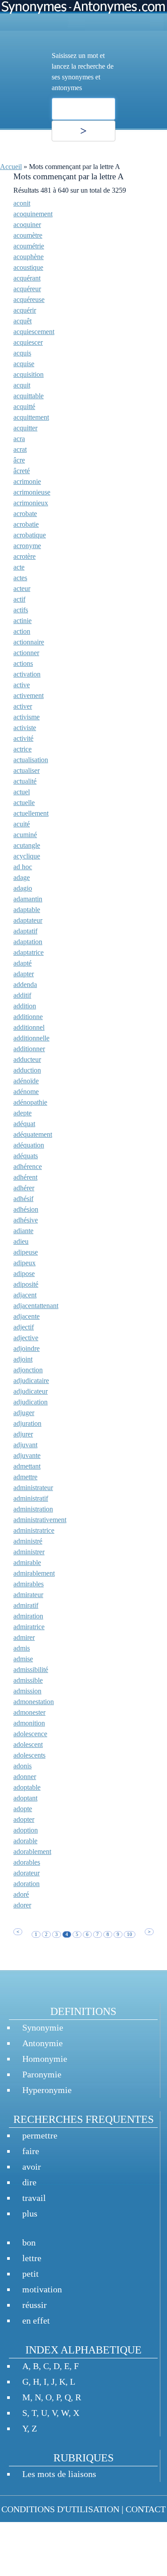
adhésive (26, 1220)
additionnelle (31, 1038)
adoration (26, 1884)
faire (31, 2151)
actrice (22, 749)
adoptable (27, 1787)
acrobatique (30, 535)
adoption (26, 1830)
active (22, 685)
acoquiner (27, 225)
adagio (23, 888)
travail (34, 2198)
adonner (25, 1777)
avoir (32, 2167)
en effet (36, 2320)
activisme (26, 717)
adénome (26, 1092)
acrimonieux (31, 503)
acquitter (25, 428)
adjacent (25, 1295)
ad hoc (23, 867)
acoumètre (28, 235)
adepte (22, 1113)
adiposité (26, 1284)
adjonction (28, 1370)
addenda (25, 985)
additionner (29, 1049)
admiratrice (29, 1627)
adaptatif (25, 931)
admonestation (34, 1702)
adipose (24, 1274)
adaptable (27, 910)
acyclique (27, 856)
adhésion (26, 1209)
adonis (22, 1766)
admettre (25, 1477)
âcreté (22, 471)
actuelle (24, 803)
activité (23, 738)
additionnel (29, 1027)
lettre (32, 2258)
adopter (24, 1819)
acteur (22, 588)
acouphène (29, 257)
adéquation (29, 1145)
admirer (24, 1637)
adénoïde (26, 1081)
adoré (21, 1894)
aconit (22, 203)
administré (28, 1541)
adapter (24, 974)
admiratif (26, 1605)
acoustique (28, 267)
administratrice (34, 1530)
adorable (25, 1841)
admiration (28, 1616)
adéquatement (33, 1134)
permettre (40, 2135)
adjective (26, 1338)
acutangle (27, 845)
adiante (23, 1231)
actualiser (26, 770)
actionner (26, 653)
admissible (28, 1680)
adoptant (25, 1798)
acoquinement (33, 214)
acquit (22, 385)
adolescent (28, 1744)
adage (22, 877)
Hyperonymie (47, 2090)
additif (22, 995)
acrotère (24, 556)
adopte (23, 1809)
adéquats (26, 1156)
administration (33, 1509)
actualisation (31, 760)
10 (130, 1934)
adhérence (28, 1166)
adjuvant (25, 1445)
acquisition (29, 374)
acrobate (25, 514)
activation (27, 674)
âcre (19, 460)
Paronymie (42, 2074)
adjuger (24, 1413)
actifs (21, 610)
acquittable (29, 396)
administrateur (33, 1488)
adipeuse (26, 1252)
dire (29, 2182)
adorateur (26, 1873)
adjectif (24, 1327)
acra (19, 439)
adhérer (24, 1188)
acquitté (24, 407)
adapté (22, 963)
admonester (29, 1712)
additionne (28, 1017)
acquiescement (34, 332)
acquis (22, 353)
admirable (27, 1563)
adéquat (24, 1124)
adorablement (32, 1851)
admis (22, 1648)
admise (23, 1659)
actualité (25, 781)
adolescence (30, 1734)
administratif (31, 1498)
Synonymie (43, 2027)
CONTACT (146, 2509)
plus (30, 2213)
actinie (22, 621)
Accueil (11, 167)
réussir (35, 2305)
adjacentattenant (36, 1306)
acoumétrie (29, 246)
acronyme (27, 546)
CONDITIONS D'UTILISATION (60, 2509)
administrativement (40, 1520)
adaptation (28, 942)
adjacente (26, 1316)
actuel (22, 792)
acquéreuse (29, 299)
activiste (25, 728)
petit (31, 2274)
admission (27, 1691)
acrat (20, 449)
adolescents (29, 1755)
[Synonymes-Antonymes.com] (83, 15)
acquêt (22, 321)
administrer (29, 1552)
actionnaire (29, 642)
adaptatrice (29, 952)
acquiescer (28, 342)
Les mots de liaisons (59, 2474)
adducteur (27, 1059)
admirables (29, 1584)
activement (29, 696)
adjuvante (27, 1455)
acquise (24, 364)
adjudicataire (31, 1381)
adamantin (28, 899)
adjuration (27, 1423)
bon (29, 2242)
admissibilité (31, 1670)
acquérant (27, 278)
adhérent (25, 1177)
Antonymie (43, 2043)
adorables (27, 1862)
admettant (27, 1466)
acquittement (31, 417)
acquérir (25, 310)
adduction (27, 1070)
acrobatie (26, 524)
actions (23, 663)
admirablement (34, 1573)
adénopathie (30, 1102)
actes (20, 578)
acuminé (25, 835)
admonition (29, 1723)
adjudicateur (31, 1391)
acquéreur (27, 289)
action (22, 631)
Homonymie (45, 2059)
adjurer (23, 1434)
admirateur (28, 1595)
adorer (22, 1905)
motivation (42, 2289)
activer (23, 706)
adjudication (31, 1402)
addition (25, 1006)
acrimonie (27, 481)
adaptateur (28, 920)
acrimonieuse (32, 492)
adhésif (23, 1199)
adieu (21, 1241)
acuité (22, 824)
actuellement (31, 813)
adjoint (23, 1359)
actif (19, 599)
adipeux (24, 1263)
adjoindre (26, 1348)
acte (19, 567)
